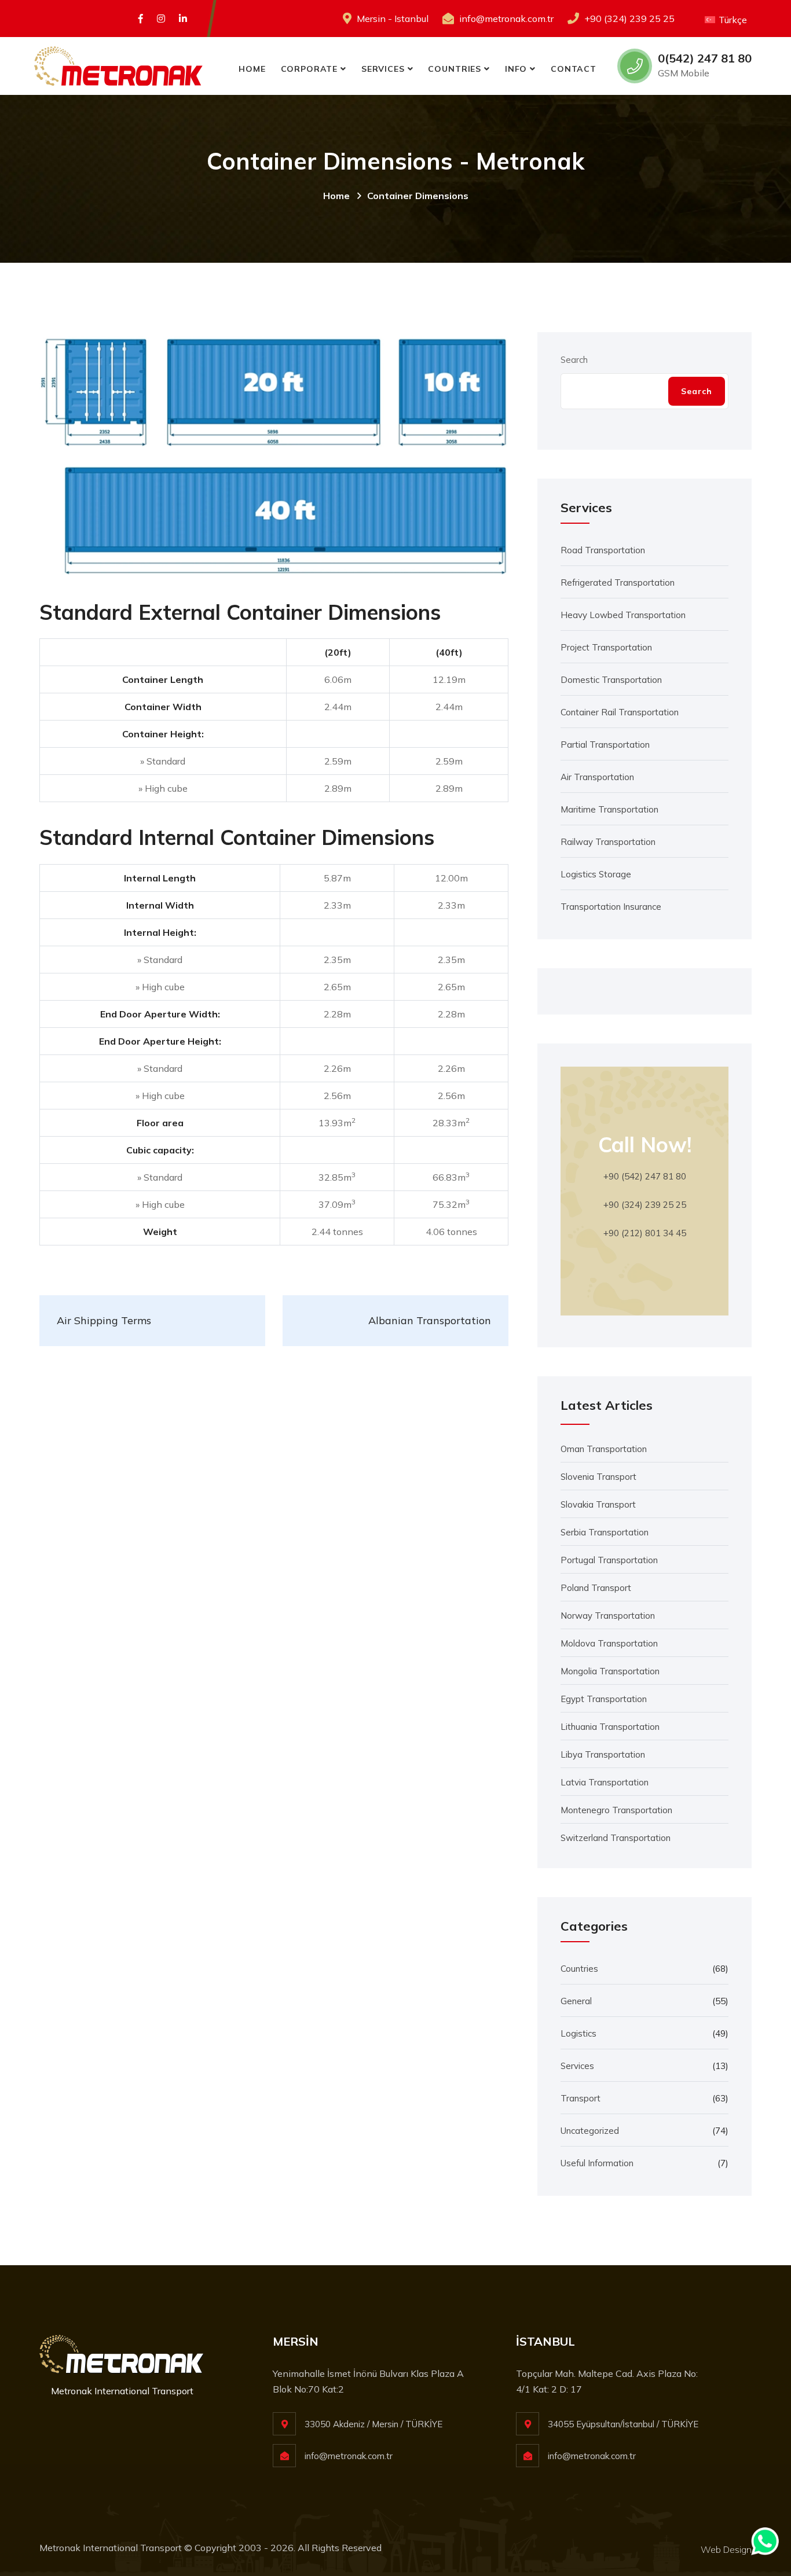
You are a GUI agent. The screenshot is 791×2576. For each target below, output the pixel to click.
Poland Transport (596, 1588)
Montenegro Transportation (616, 1810)
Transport (581, 2098)
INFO (516, 69)
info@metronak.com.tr (506, 19)
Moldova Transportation (609, 1643)
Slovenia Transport (598, 1477)
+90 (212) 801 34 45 (645, 1233)
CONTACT (574, 69)
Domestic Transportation (611, 680)
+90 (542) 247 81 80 (645, 1176)
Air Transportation (597, 777)
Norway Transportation (608, 1616)
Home (336, 196)
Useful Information (597, 2163)
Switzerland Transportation (616, 1838)
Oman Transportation (604, 1449)
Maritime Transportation (609, 809)
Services (577, 2066)
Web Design (726, 2549)
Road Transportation (603, 550)
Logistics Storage (596, 874)
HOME (252, 69)
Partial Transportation (605, 745)
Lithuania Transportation (610, 1727)
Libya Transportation (603, 1754)
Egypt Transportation (604, 1699)
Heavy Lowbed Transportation (623, 615)
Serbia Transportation (605, 1532)
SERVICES (383, 69)
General (576, 2001)
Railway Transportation (608, 842)
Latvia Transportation (605, 1782)
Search (574, 360)
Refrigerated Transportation (618, 583)
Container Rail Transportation (620, 712)
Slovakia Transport (598, 1504)
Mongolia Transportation (610, 1671)
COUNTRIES (455, 69)
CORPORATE (310, 69)
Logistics (578, 2033)
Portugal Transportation (609, 1560)
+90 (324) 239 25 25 (629, 19)
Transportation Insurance (611, 907)
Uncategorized (590, 2131)
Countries (579, 1969)
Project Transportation (606, 647)
